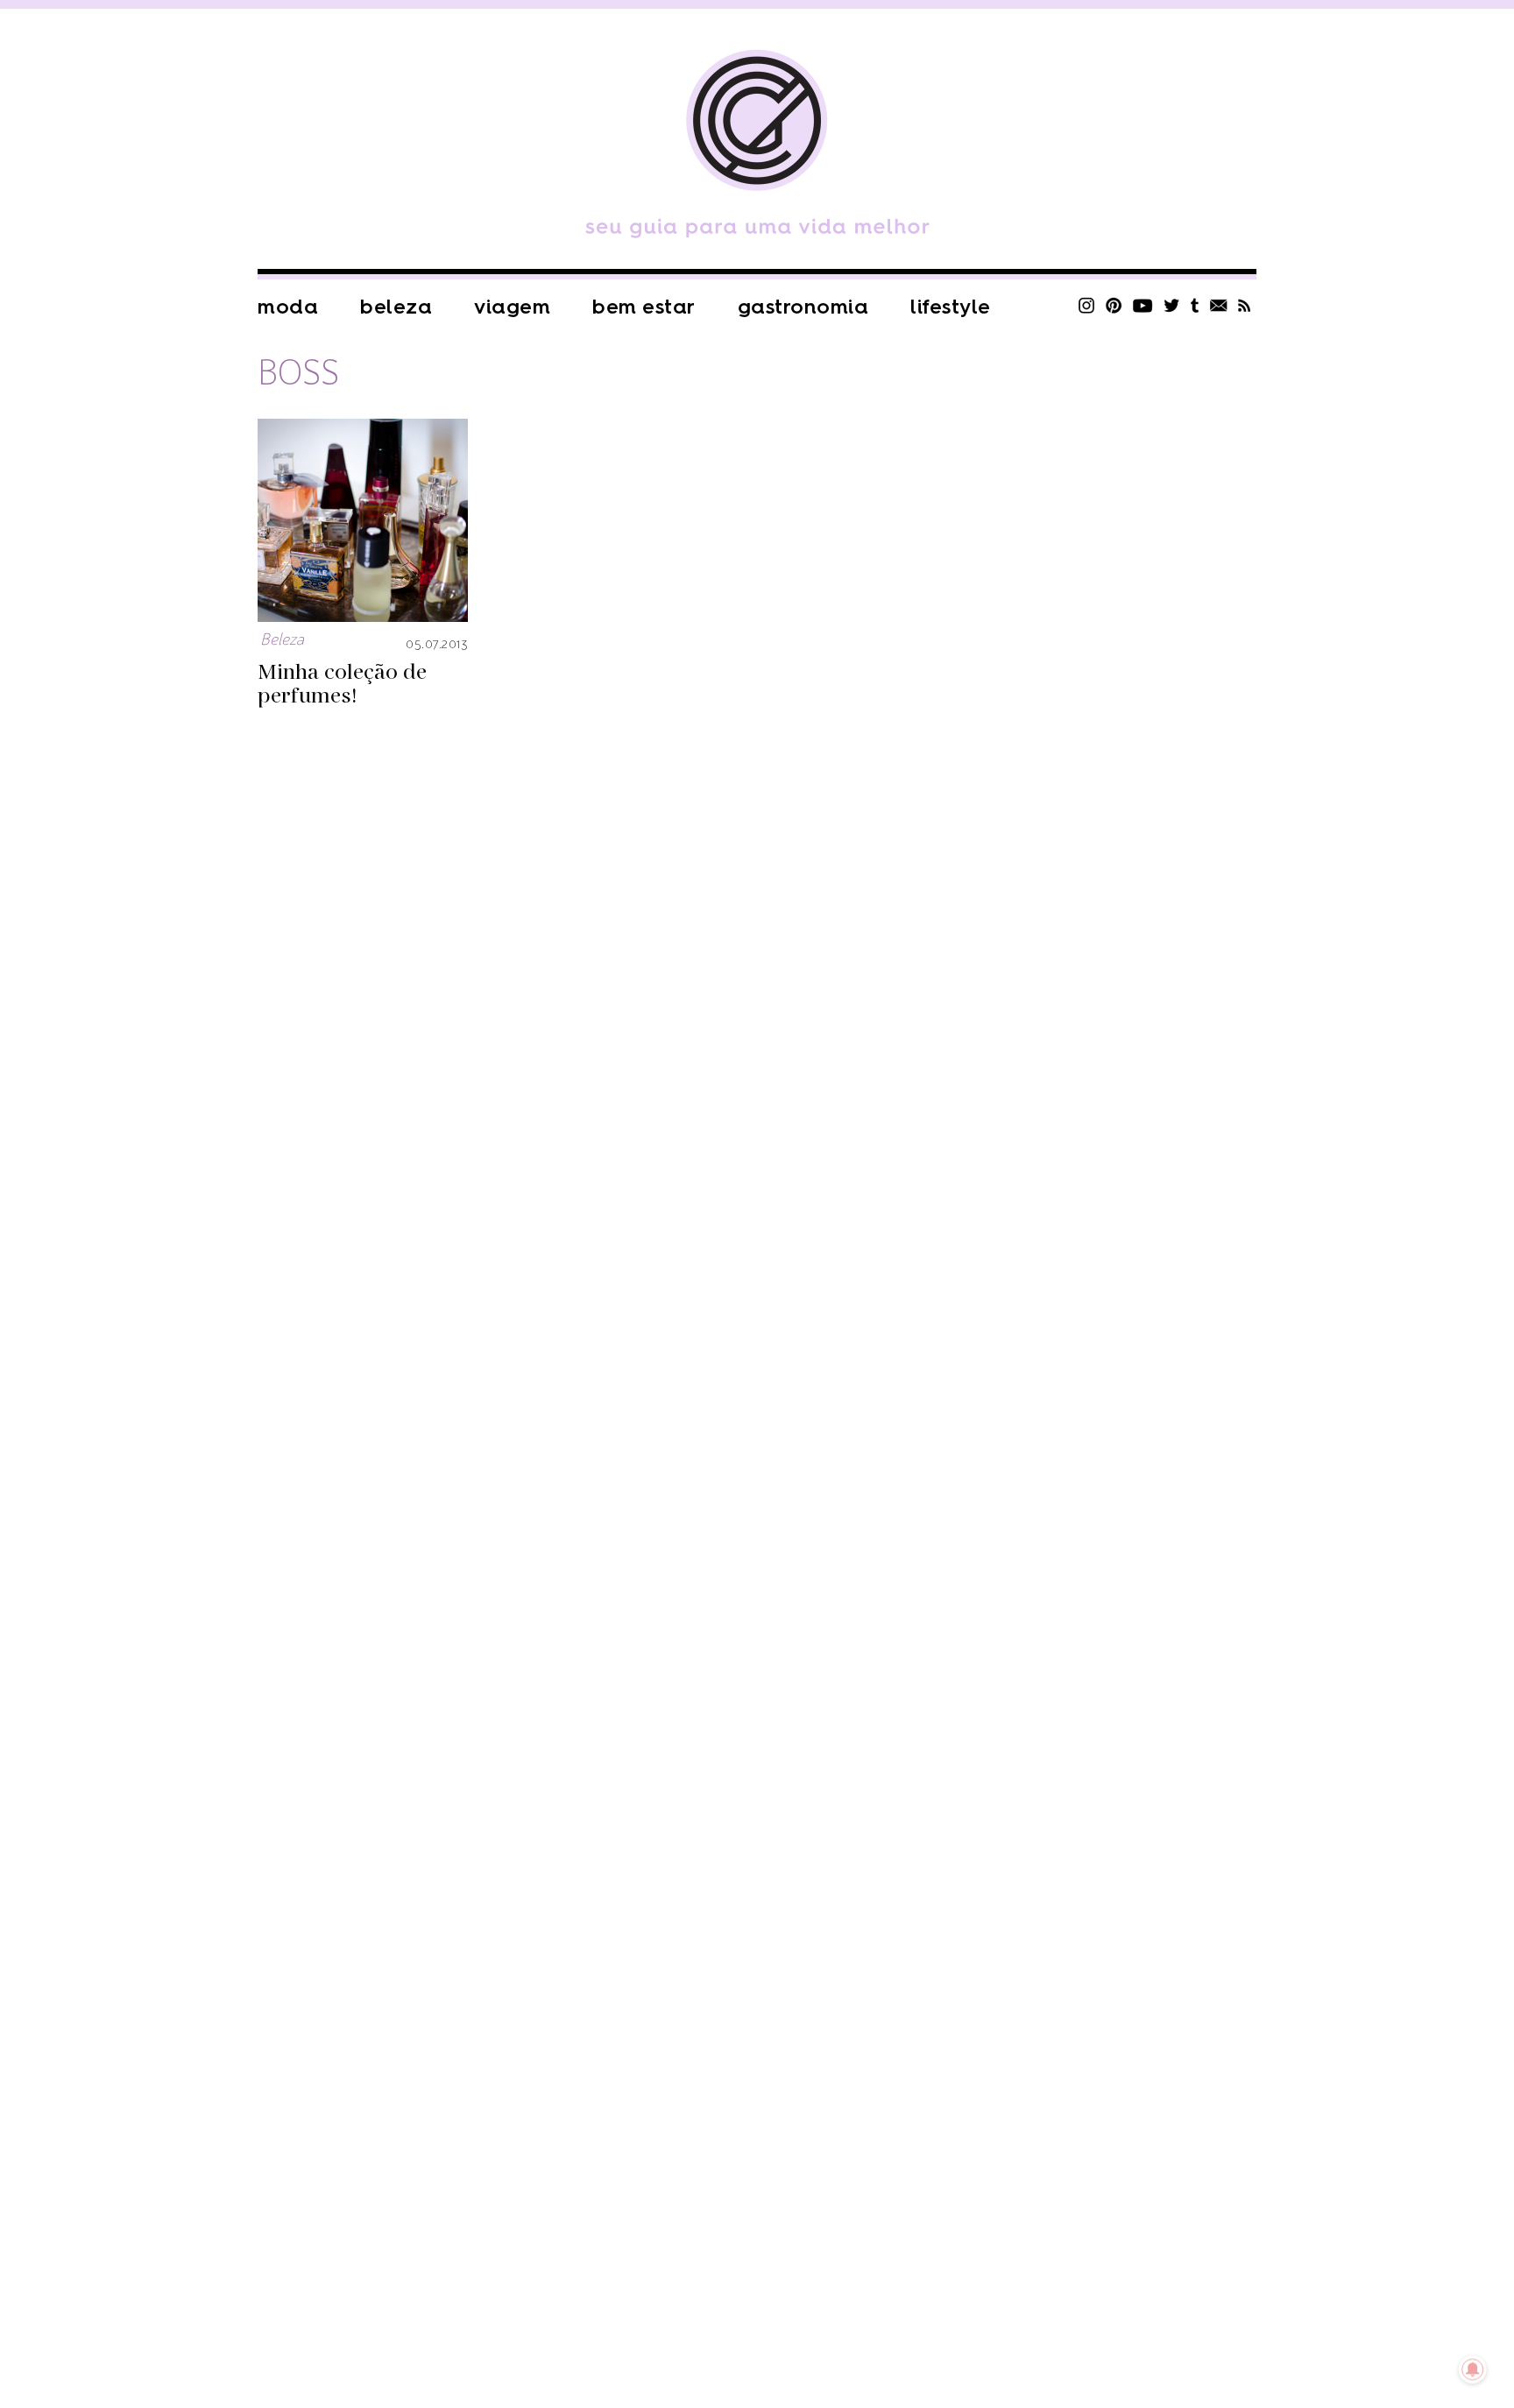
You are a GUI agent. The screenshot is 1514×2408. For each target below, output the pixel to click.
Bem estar (644, 307)
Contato (1219, 305)
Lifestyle (951, 307)
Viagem (512, 307)
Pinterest (1114, 305)
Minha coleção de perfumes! (342, 684)
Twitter (1172, 305)
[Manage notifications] (1473, 2369)
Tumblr (1195, 305)
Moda (288, 307)
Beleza (396, 307)
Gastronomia (803, 307)
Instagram (1086, 305)
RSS (1245, 305)
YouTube (1143, 305)
